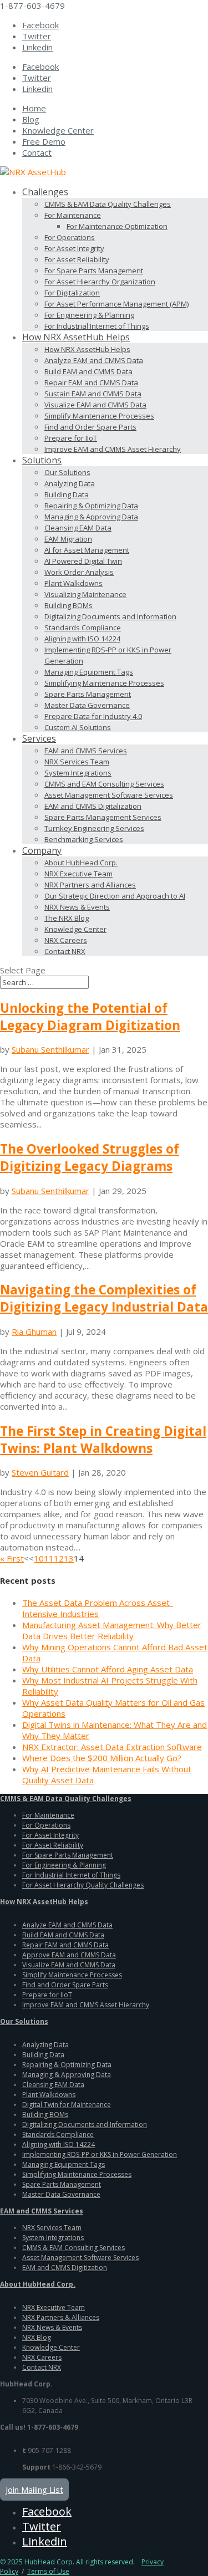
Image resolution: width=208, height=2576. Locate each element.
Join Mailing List (34, 2490)
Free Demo (44, 141)
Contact (37, 152)
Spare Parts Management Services (103, 817)
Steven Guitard (40, 1472)
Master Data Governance (87, 705)
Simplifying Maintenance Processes (104, 683)
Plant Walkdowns (73, 583)
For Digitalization (72, 293)
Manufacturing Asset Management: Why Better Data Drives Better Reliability (112, 1630)
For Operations (70, 237)
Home (34, 108)
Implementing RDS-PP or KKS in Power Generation (100, 2154)
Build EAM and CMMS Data (88, 371)
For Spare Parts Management (94, 271)
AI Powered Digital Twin (83, 561)
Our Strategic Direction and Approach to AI (115, 896)
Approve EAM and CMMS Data (69, 1955)
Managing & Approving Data (91, 517)
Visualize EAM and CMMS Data (95, 405)
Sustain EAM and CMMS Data (93, 394)
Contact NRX (65, 951)
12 (59, 1558)
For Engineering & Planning (89, 315)
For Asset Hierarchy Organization (100, 282)
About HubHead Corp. (81, 863)
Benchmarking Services (84, 839)
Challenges (45, 192)
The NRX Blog (67, 918)
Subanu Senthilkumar (50, 1049)
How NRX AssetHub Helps (76, 337)
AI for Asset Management (87, 550)
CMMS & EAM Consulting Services (73, 2248)
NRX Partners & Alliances (61, 2317)
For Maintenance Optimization (117, 226)
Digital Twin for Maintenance (67, 2105)
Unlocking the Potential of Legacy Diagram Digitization (90, 1017)
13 (69, 1558)
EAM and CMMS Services (86, 751)
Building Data (67, 494)
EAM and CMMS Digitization (65, 2268)
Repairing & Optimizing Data (91, 506)
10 (39, 1558)
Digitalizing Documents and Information (110, 616)
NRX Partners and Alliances (90, 885)
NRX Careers (66, 940)
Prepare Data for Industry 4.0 (93, 716)
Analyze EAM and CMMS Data (94, 360)
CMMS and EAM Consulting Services (104, 784)
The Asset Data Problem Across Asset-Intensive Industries (98, 1608)
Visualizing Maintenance (85, 594)
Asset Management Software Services (109, 795)
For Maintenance (73, 215)
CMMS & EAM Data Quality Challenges (108, 204)
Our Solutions (67, 472)
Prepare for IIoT (71, 438)
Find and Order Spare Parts (90, 427)
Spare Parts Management (88, 694)
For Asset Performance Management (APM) (116, 304)
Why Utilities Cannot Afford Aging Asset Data (108, 1669)
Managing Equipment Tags (89, 672)
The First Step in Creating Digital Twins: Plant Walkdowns (103, 1440)
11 (49, 1558)
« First (12, 1558)
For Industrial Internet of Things (97, 326)
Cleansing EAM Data (78, 528)
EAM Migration (68, 539)
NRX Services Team (77, 762)
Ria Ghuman (34, 1332)
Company (42, 850)
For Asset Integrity (74, 248)
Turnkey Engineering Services (94, 828)
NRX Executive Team (78, 874)
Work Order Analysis (79, 572)
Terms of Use (48, 2571)
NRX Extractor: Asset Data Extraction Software (112, 1747)
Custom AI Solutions (78, 727)
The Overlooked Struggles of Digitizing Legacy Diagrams (90, 1157)
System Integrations (78, 773)
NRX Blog (37, 2337)
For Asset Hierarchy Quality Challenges (83, 1885)
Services (39, 738)
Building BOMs (69, 605)
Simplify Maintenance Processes (99, 416)
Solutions (42, 460)
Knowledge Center (58, 130)
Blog (31, 119)
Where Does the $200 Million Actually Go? (102, 1758)
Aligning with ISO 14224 (82, 639)
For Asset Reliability (77, 259)
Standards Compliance (83, 628)
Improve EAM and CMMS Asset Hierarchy (113, 449)
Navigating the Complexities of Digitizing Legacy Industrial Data (104, 1298)
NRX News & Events (77, 907)
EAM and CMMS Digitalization (93, 806)
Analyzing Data (70, 483)
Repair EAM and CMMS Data (91, 382)
